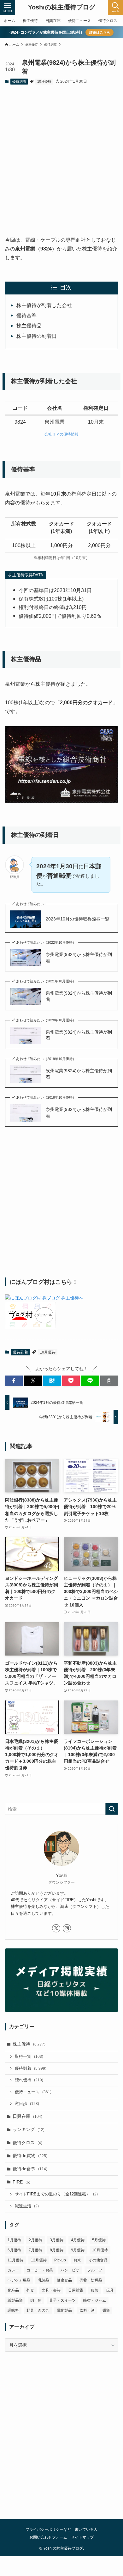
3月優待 (57, 2240)
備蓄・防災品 (91, 2280)
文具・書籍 (51, 2290)
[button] (14, 1381)
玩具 (110, 2290)
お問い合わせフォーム (48, 2537)
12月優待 (39, 2260)
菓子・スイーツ (62, 2300)
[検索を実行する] (112, 1809)
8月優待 (57, 2250)
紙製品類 (15, 2300)
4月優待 (78, 2240)
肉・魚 (36, 2300)
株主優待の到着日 (37, 336)
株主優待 (29, 2044)
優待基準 (26, 316)
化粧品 (13, 2290)
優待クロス (27, 2143)
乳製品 (44, 2280)
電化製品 (64, 2310)
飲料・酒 (87, 2310)
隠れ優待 (29, 2080)
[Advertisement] (61, 155)
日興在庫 (27, 2116)
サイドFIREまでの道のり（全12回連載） (56, 2194)
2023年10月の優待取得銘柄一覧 (78, 919)
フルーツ (95, 2270)
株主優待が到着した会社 (44, 305)
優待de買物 (30, 2156)
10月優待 (44, 81)
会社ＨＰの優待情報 (61, 434)
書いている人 (86, 2529)
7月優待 (35, 2250)
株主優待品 (29, 326)
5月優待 (99, 2240)
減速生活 (27, 2206)
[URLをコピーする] (109, 1381)
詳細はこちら (100, 32)
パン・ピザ (70, 2270)
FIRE (21, 2182)
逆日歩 (27, 2104)
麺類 (106, 2310)
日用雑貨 (76, 2290)
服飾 (95, 2290)
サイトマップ (82, 2537)
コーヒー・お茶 (40, 2270)
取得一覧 (29, 2057)
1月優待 (14, 2240)
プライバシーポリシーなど (48, 2529)
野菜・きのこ (38, 2310)
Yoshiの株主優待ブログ (62, 8)
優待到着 (19, 81)
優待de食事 (30, 2169)
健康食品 (64, 2280)
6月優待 (14, 2250)
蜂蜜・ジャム (95, 2300)
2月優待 (35, 2240)
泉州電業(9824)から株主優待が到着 (79, 958)
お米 (77, 2260)
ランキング (29, 2129)
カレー (13, 2270)
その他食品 (98, 2260)
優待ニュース (33, 2092)
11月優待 (15, 2260)
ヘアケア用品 (19, 2280)
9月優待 (78, 2250)
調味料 (13, 2310)
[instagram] (67, 1928)
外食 (30, 2290)
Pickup (60, 2260)
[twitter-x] (56, 1928)
